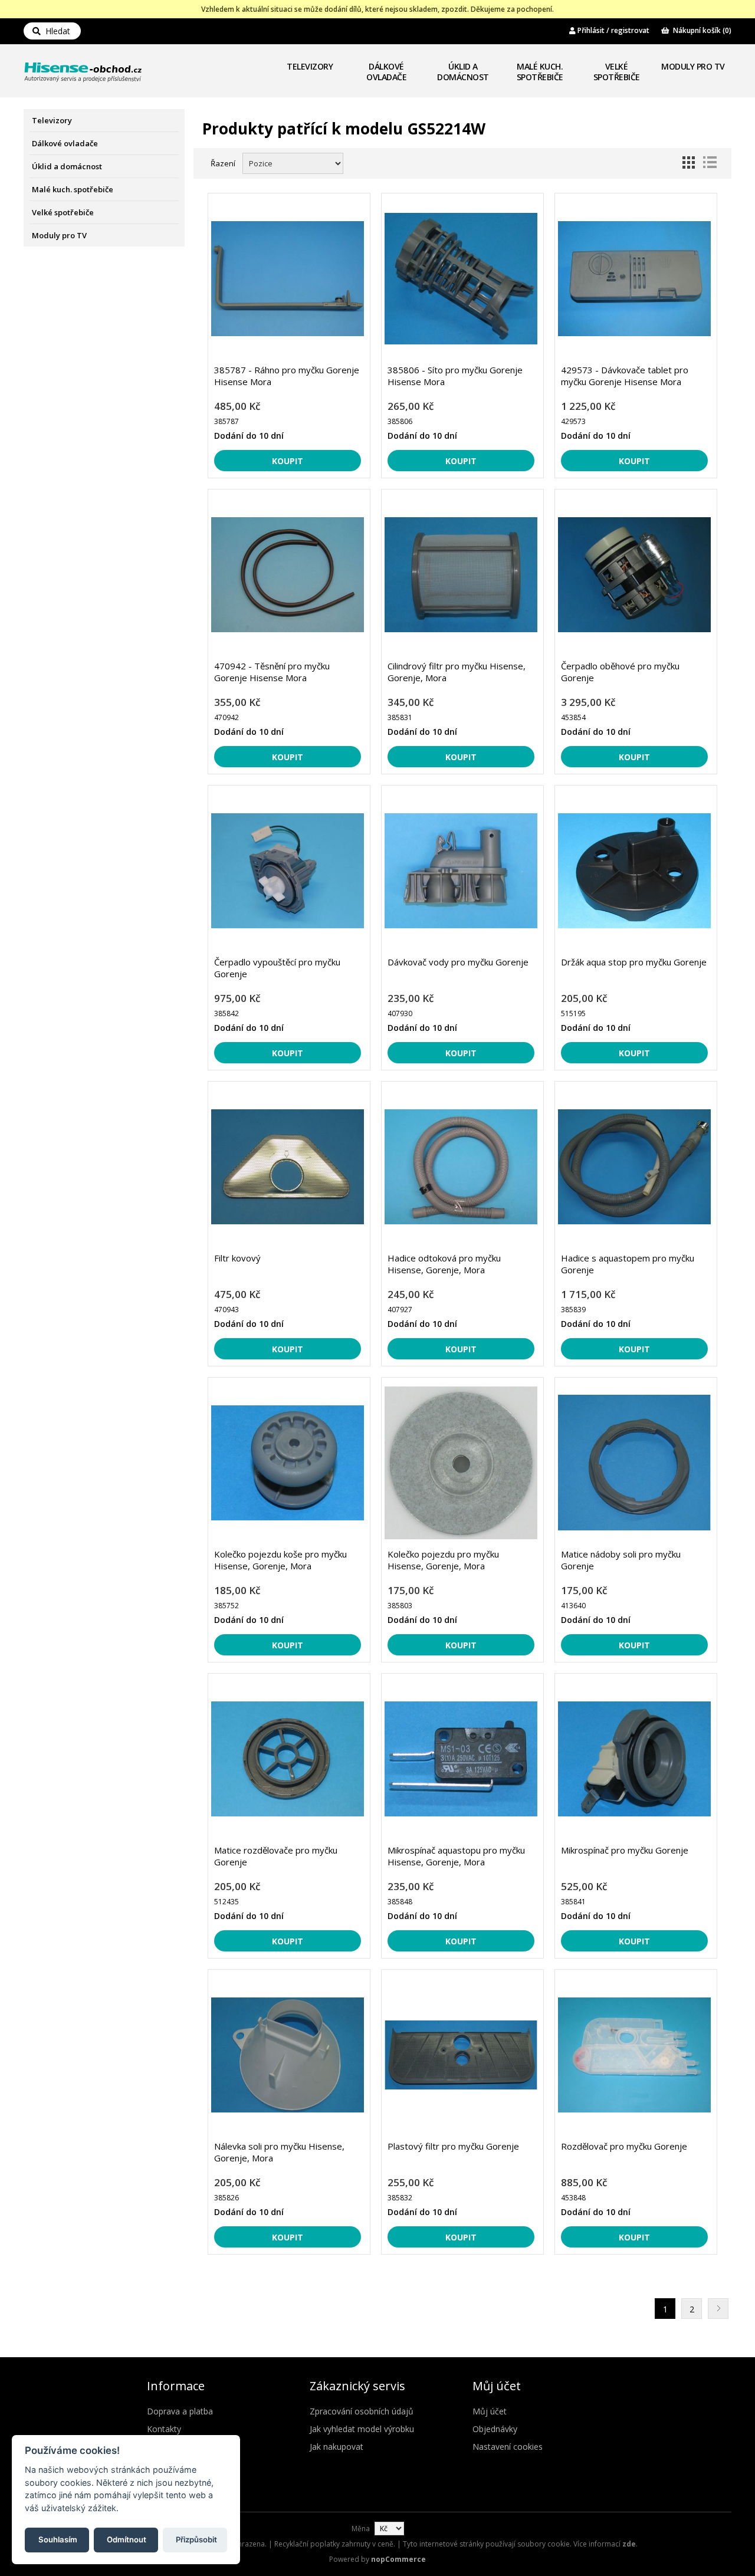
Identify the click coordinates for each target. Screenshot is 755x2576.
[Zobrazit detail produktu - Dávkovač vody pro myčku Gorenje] (461, 871)
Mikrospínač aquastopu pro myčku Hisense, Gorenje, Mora (456, 1856)
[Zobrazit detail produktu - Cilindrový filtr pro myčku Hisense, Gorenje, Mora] (461, 575)
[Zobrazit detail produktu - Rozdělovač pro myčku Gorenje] (634, 2055)
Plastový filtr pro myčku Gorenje (453, 2146)
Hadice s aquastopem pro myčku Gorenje (628, 1264)
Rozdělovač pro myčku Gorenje (624, 2146)
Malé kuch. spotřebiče (540, 72)
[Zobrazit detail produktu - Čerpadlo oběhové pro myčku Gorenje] (634, 575)
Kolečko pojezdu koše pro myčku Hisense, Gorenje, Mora (280, 1560)
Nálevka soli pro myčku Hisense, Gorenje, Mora (279, 2152)
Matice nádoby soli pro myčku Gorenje (621, 1560)
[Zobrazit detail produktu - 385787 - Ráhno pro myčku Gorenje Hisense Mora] (288, 279)
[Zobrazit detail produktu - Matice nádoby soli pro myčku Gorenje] (634, 1463)
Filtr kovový (237, 1258)
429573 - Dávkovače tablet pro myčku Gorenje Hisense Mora (625, 376)
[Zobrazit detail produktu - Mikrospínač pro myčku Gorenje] (634, 1759)
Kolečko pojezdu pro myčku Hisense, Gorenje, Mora (443, 1560)
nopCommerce (398, 2559)
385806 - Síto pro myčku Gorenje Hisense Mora (455, 376)
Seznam (710, 162)
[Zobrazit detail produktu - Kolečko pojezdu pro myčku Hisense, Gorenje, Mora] (461, 1463)
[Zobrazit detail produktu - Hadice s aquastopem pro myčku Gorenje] (634, 1167)
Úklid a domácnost (463, 72)
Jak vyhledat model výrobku (362, 2429)
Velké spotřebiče (617, 72)
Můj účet (490, 2411)
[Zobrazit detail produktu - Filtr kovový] (288, 1167)
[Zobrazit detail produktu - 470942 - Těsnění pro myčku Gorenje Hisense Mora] (288, 575)
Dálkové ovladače (386, 72)
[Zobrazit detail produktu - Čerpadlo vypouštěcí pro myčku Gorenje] (288, 871)
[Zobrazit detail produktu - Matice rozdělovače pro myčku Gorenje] (288, 1759)
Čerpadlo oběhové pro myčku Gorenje (620, 672)
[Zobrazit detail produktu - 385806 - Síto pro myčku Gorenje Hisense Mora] (461, 279)
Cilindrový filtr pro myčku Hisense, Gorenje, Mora (457, 672)
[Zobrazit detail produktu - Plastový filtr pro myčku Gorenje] (461, 2055)
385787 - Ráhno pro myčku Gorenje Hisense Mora (287, 376)
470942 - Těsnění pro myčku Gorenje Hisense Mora (272, 672)
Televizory (310, 66)
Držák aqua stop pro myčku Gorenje (634, 962)
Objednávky (495, 2429)
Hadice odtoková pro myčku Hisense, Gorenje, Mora (444, 1264)
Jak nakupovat (337, 2447)
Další (718, 2309)
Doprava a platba (180, 2411)
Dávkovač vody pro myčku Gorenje (458, 962)
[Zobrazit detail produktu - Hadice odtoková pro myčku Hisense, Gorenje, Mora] (461, 1167)
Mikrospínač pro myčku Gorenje (625, 1850)
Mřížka (688, 162)
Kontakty (164, 2429)
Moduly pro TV (693, 66)
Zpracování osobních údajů (362, 2411)
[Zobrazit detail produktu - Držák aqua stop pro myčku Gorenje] (634, 871)
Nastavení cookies (508, 2447)
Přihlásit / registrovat (613, 30)
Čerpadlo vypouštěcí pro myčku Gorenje (277, 968)
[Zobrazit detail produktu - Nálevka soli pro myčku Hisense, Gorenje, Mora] (288, 2055)
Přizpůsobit (196, 2539)
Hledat (55, 31)
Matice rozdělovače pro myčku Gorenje (276, 1856)
